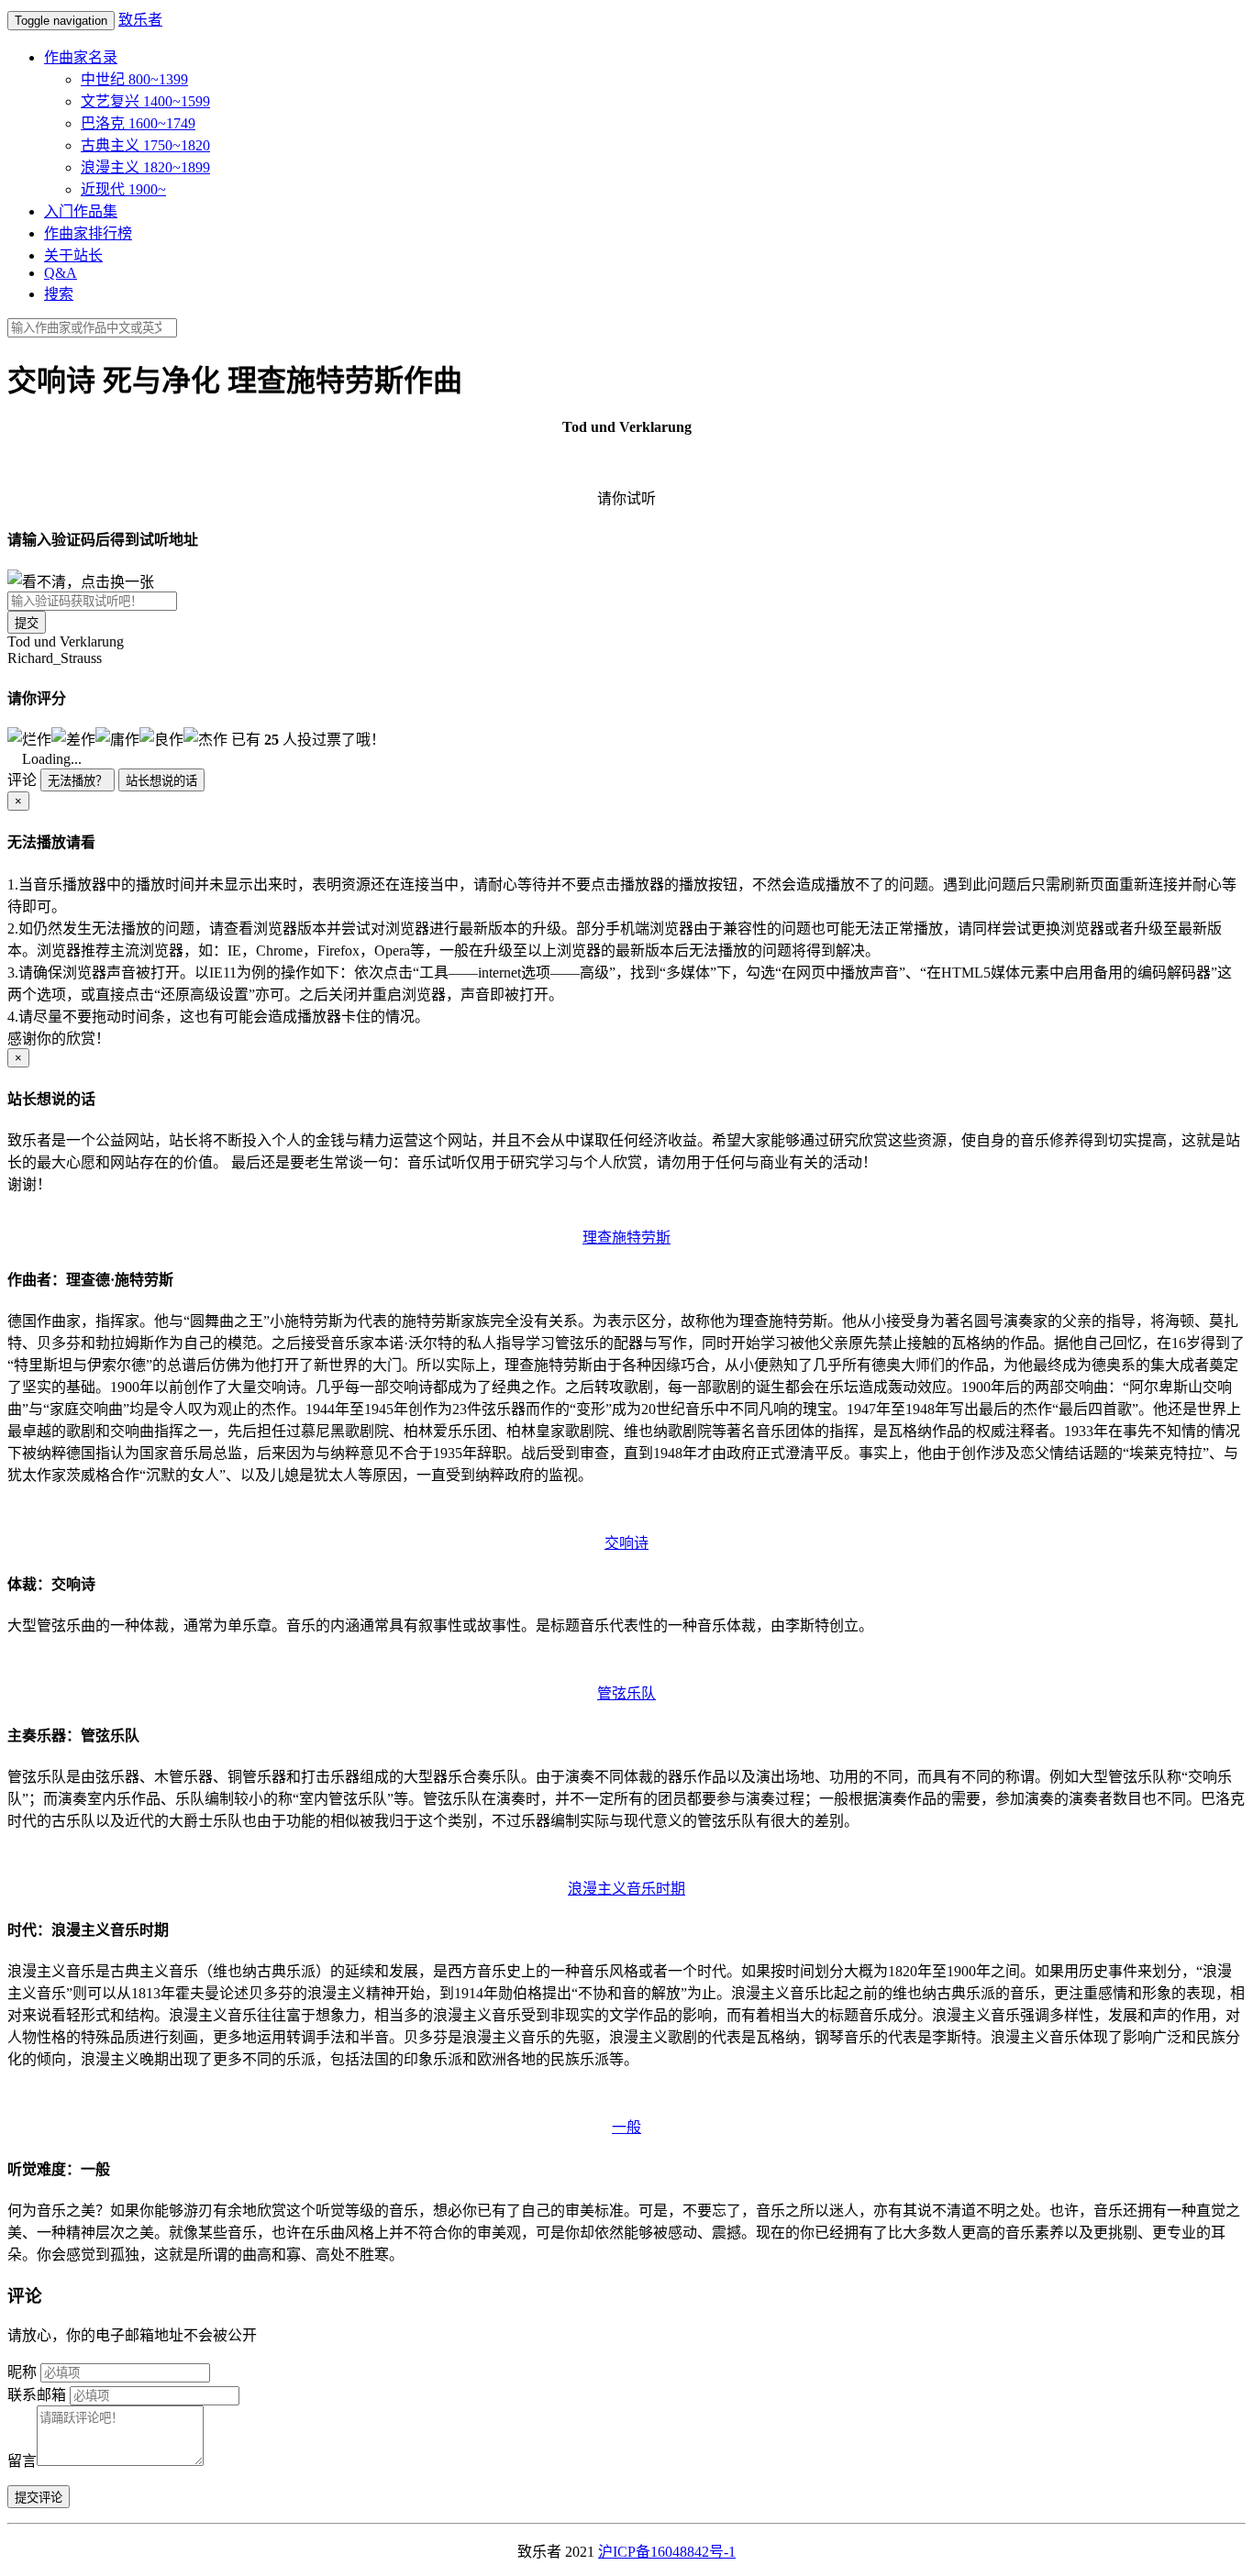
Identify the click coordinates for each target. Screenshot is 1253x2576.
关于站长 (73, 255)
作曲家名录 (81, 57)
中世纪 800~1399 (134, 79)
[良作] (161, 738)
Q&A (61, 273)
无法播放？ (78, 781)
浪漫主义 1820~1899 (145, 167)
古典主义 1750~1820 (145, 145)
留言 (22, 2461)
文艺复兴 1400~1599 (145, 101)
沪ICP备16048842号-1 (667, 2552)
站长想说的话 (161, 781)
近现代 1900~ (123, 189)
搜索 (59, 294)
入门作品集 (81, 211)
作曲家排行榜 (88, 233)
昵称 (22, 2372)
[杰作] (205, 738)
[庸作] (117, 738)
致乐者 (140, 20)
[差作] (73, 738)
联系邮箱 (37, 2395)
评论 (22, 780)
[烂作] (29, 738)
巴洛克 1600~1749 (138, 123)
